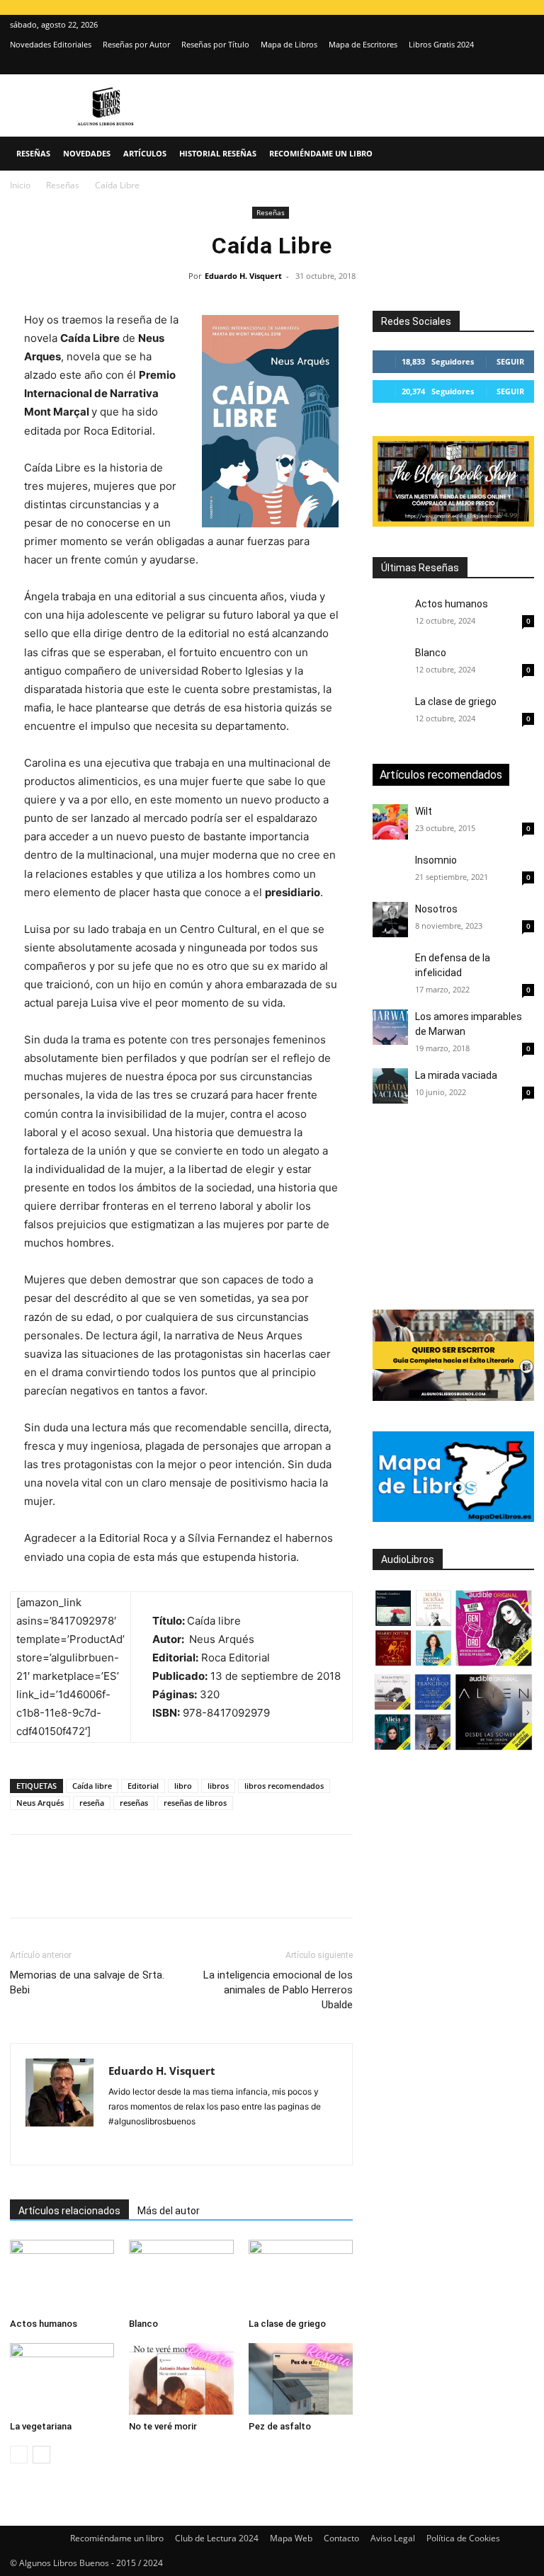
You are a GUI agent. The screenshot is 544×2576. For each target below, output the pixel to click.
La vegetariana (41, 2426)
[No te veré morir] (181, 2379)
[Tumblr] (220, 1889)
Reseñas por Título (215, 44)
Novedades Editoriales (51, 44)
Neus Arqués (40, 1803)
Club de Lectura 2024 (217, 2538)
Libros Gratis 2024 (441, 44)
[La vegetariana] (62, 2379)
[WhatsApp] (122, 1889)
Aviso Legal (393, 2538)
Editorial (143, 1786)
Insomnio (436, 860)
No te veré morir (163, 2426)
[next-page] (41, 2455)
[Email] (187, 1889)
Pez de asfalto (280, 2426)
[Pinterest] (89, 1889)
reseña (92, 1803)
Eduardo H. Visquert (243, 276)
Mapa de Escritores (363, 44)
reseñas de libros (195, 1803)
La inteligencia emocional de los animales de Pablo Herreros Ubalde (278, 1990)
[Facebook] (24, 1889)
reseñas (134, 1803)
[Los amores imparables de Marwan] (390, 1027)
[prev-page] (19, 2455)
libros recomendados (284, 1786)
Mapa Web (291, 2538)
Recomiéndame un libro (321, 153)
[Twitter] (523, 64)
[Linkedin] (154, 1889)
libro (183, 1786)
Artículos (145, 153)
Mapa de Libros (289, 44)
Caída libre (92, 1786)
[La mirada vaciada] (390, 1086)
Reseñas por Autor (136, 44)
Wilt (424, 811)
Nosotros (436, 909)
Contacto (341, 2538)
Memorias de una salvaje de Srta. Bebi (87, 1982)
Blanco (143, 2324)
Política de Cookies (463, 2538)
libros (218, 1786)
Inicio (20, 185)
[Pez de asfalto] (301, 2379)
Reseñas (33, 153)
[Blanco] (181, 2276)
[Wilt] (390, 822)
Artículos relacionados (69, 2211)
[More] (253, 1889)
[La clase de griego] (301, 2276)
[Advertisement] (458, 1208)
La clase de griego (287, 2324)
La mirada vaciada (456, 1075)
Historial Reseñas (218, 153)
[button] (517, 154)
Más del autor (169, 2211)
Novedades (87, 153)
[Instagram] (500, 64)
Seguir (510, 361)
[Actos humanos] (62, 2276)
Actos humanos (44, 2324)
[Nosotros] (390, 920)
